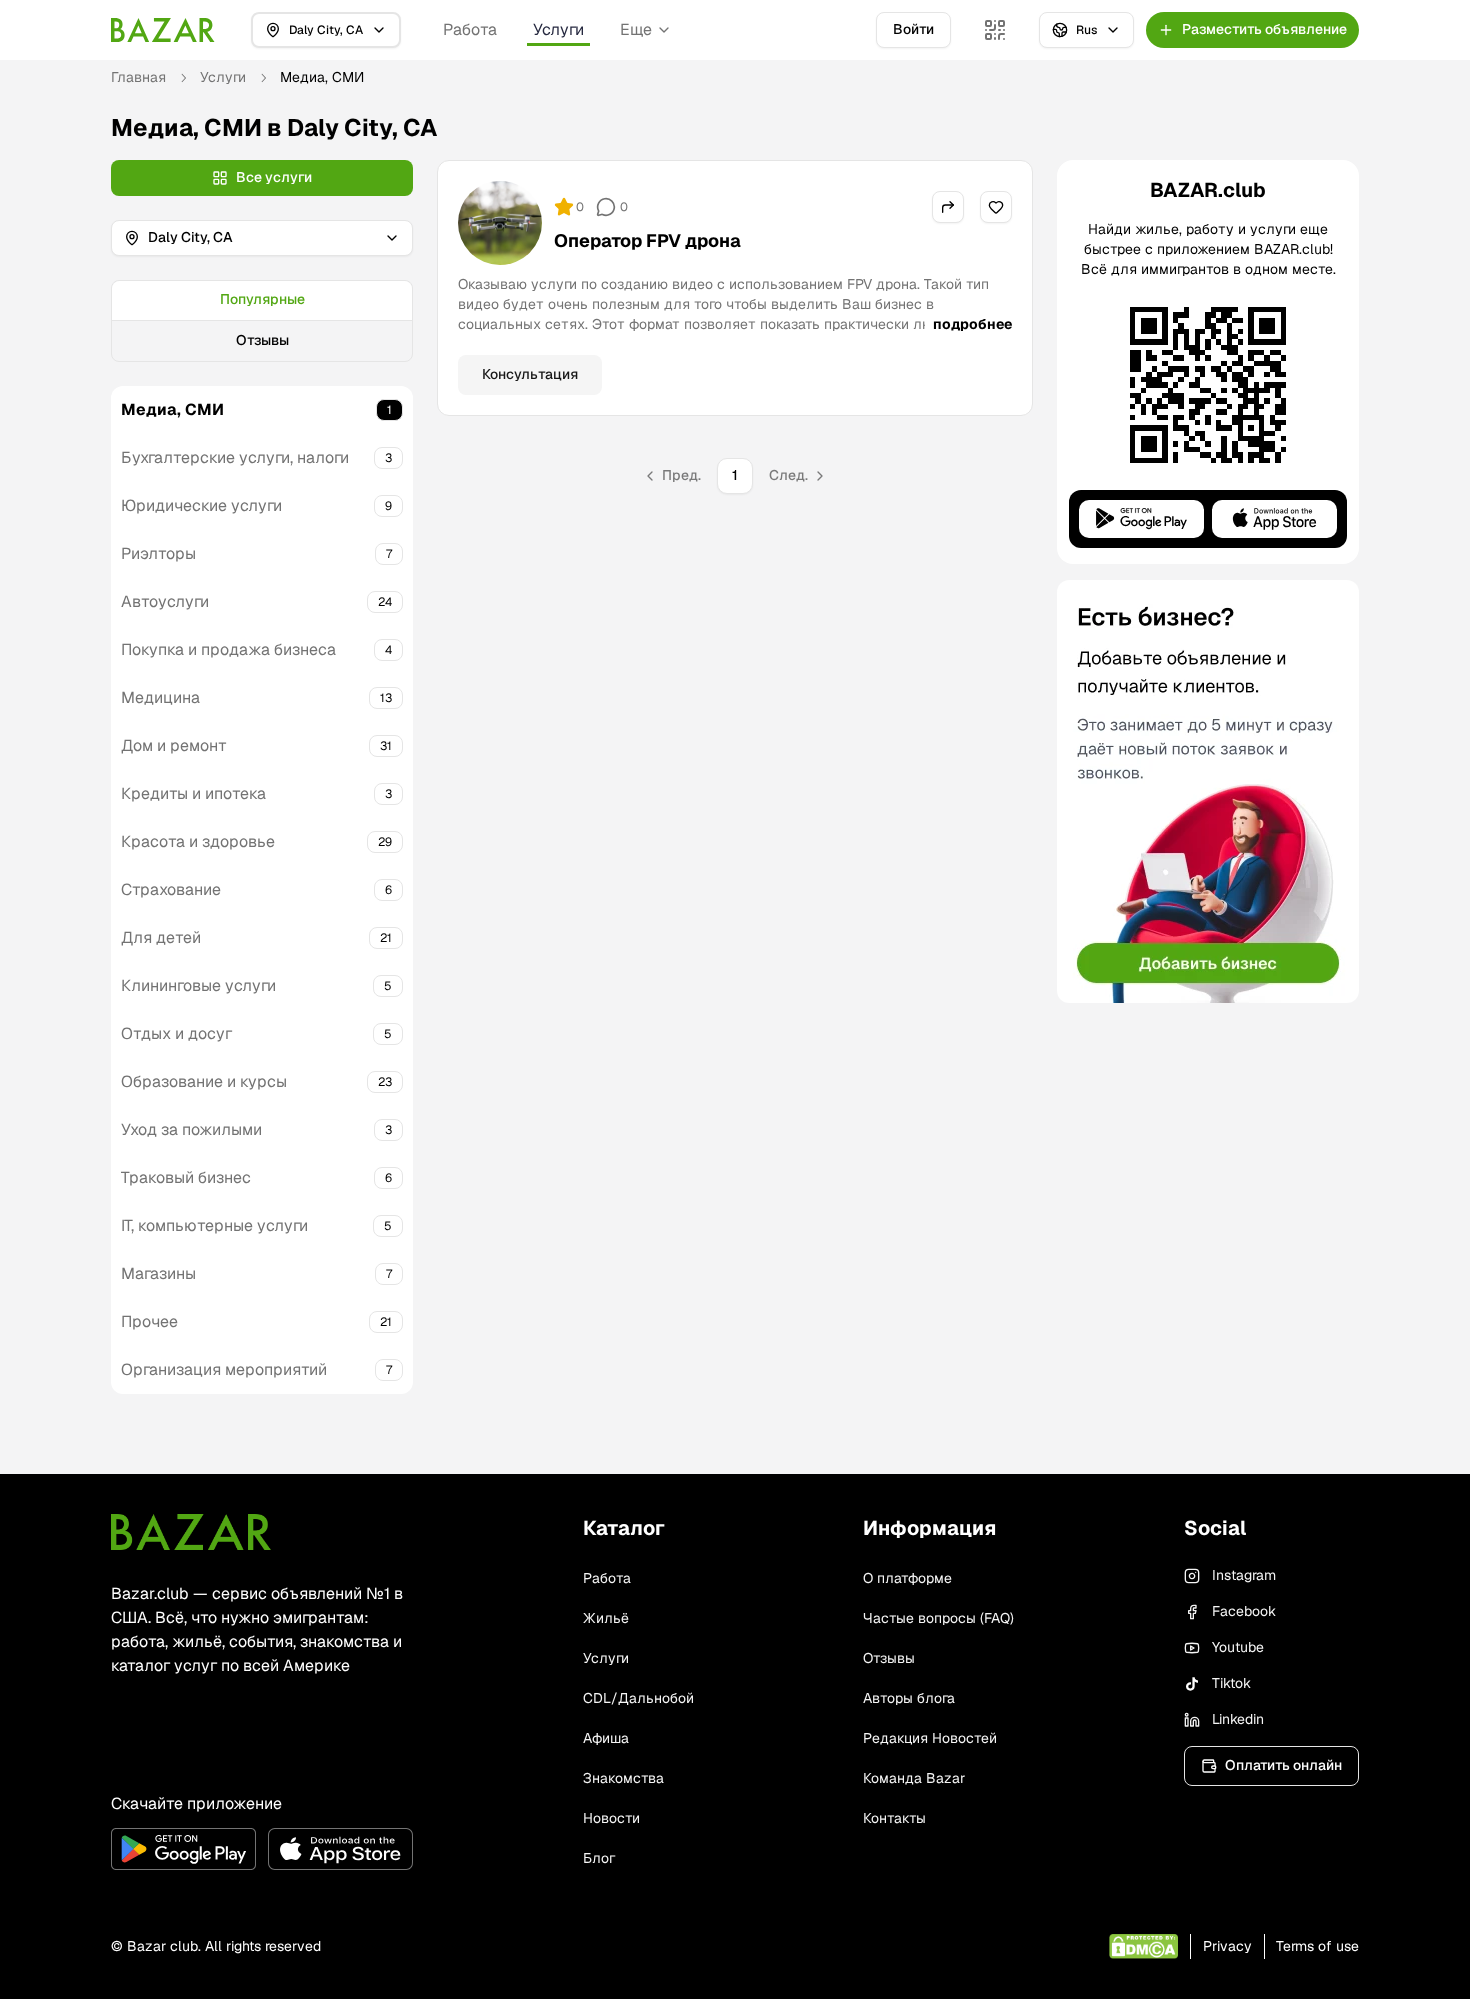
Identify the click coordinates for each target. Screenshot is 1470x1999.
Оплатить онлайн (1283, 1765)
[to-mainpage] (191, 1532)
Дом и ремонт (174, 745)
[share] (948, 207)
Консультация (530, 374)
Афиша (606, 1738)
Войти (913, 29)
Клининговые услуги (198, 985)
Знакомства (623, 1778)
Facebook (1244, 1611)
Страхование (171, 889)
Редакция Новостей (930, 1738)
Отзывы (262, 340)
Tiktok (1231, 1683)
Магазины (158, 1273)
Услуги (558, 29)
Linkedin (1238, 1719)
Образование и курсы (204, 1081)
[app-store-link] (340, 1849)
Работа (470, 29)
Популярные (262, 299)
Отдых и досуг (176, 1033)
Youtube (1238, 1647)
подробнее (972, 324)
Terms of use (1317, 1946)
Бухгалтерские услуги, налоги (235, 457)
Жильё (606, 1618)
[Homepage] (163, 30)
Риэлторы (158, 553)
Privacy (1227, 1946)
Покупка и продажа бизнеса (228, 649)
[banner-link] (1208, 791)
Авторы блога (909, 1698)
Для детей (161, 937)
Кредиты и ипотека (193, 793)
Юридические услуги (201, 505)
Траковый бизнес (186, 1177)
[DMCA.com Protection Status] (1143, 1946)
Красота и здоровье (198, 841)
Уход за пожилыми (191, 1129)
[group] (262, 321)
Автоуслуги (165, 601)
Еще (636, 29)
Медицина (160, 697)
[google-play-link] (183, 1849)
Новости (611, 1818)
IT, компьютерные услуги (214, 1225)
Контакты (894, 1818)
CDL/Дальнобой (638, 1698)
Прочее (149, 1321)
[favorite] (996, 207)
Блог (599, 1858)
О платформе (907, 1578)
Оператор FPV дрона (647, 240)
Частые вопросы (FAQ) (938, 1618)
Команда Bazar (914, 1778)
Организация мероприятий (224, 1369)
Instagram (1244, 1575)
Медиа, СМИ (172, 409)
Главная (138, 77)
